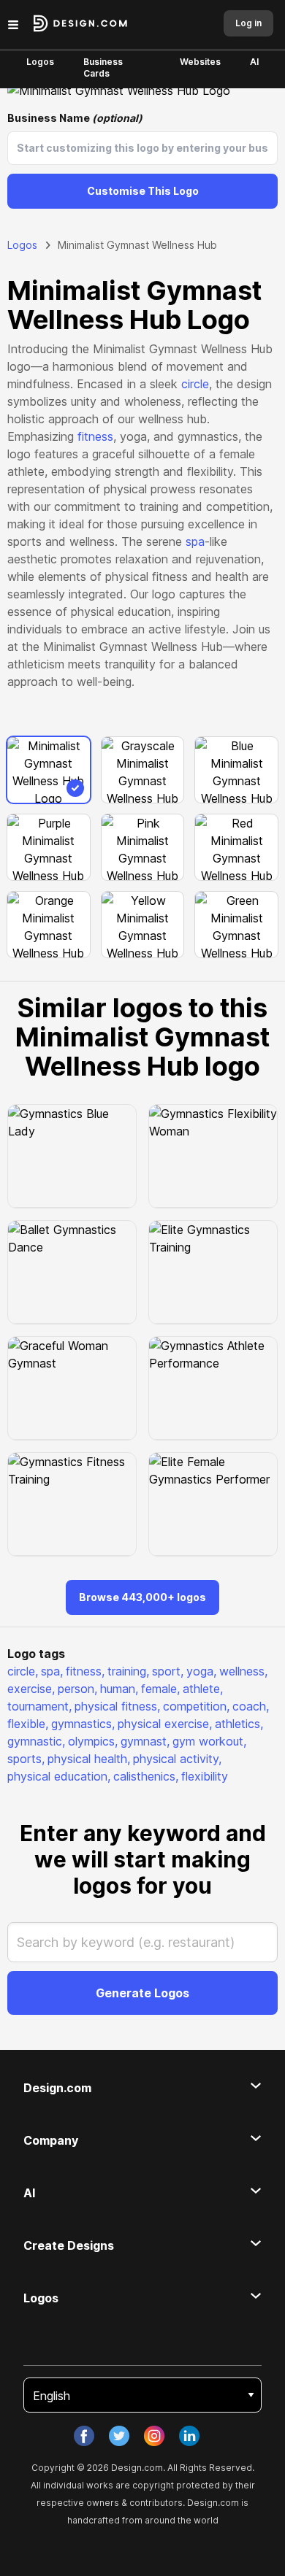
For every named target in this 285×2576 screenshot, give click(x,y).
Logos (40, 62)
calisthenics (146, 1776)
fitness (95, 436)
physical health (89, 1759)
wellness (243, 1671)
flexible (28, 1724)
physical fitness (117, 1706)
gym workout (209, 1741)
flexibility (205, 1776)
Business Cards (103, 68)
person (77, 1689)
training (128, 1671)
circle (195, 384)
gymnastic (36, 1741)
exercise (31, 1689)
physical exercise (165, 1724)
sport (168, 1671)
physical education (59, 1776)
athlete (203, 1689)
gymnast (145, 1741)
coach (251, 1706)
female (160, 1689)
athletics (239, 1724)
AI (254, 62)
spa (195, 541)
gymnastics (83, 1724)
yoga (201, 1671)
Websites (200, 62)
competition (196, 1706)
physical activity (177, 1759)
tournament (39, 1706)
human (119, 1689)
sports (26, 1759)
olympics (93, 1741)
